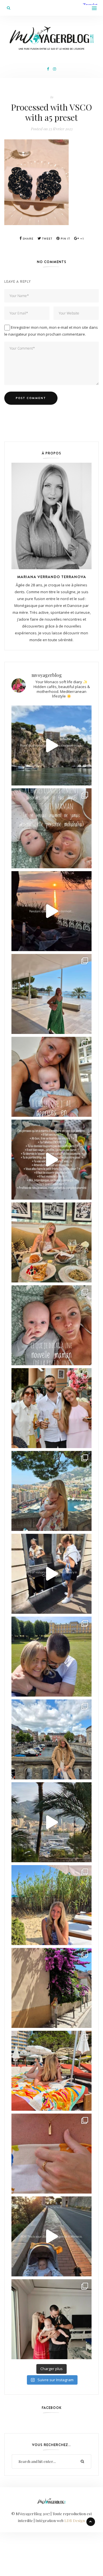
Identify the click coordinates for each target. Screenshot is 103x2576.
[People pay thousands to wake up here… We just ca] (51, 2236)
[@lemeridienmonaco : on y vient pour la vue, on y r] (51, 2071)
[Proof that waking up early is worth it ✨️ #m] (51, 1822)
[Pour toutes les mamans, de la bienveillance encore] (51, 1077)
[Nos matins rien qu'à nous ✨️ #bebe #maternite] (51, 911)
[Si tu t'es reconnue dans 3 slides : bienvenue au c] (51, 828)
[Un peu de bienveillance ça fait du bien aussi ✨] (51, 1325)
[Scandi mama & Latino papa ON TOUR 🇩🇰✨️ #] (51, 1657)
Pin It (65, 239)
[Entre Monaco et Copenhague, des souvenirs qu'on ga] (51, 1408)
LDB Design (75, 2520)
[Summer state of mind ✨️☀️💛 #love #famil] (51, 2319)
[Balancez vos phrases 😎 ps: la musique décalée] (51, 1160)
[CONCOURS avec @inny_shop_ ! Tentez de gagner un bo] (51, 2154)
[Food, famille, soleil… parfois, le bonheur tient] (51, 1905)
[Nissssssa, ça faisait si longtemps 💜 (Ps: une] (51, 1988)
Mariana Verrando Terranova (52, 577)
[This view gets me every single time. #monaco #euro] (51, 745)
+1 (82, 239)
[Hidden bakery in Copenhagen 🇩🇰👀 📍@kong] (51, 1574)
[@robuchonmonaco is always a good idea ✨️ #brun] (51, 1242)
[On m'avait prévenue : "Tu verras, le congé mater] (51, 1491)
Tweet (47, 239)
